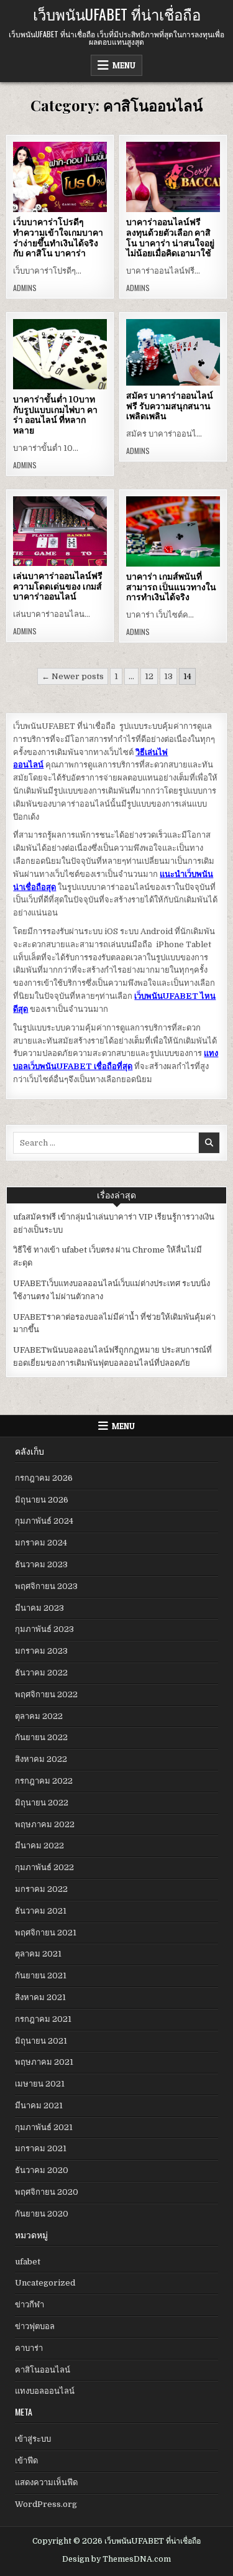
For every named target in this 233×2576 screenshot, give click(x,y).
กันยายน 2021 (41, 1976)
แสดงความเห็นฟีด (46, 2482)
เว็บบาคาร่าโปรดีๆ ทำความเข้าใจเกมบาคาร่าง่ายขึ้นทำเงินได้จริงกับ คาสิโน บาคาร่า (58, 238)
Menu (124, 65)
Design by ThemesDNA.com (116, 2559)
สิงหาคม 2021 (40, 1997)
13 (168, 676)
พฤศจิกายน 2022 (46, 1694)
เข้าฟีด (26, 2461)
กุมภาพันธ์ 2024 (44, 1521)
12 (149, 676)
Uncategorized (45, 2283)
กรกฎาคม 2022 (44, 1781)
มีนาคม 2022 (39, 1846)
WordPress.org (46, 2504)
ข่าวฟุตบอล (35, 2326)
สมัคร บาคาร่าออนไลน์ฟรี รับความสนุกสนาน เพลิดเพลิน (170, 406)
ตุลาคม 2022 (39, 1716)
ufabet (28, 2262)
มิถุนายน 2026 (42, 1500)
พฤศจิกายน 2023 (46, 1586)
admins (25, 288)
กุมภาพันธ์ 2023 (44, 1629)
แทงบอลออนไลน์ (45, 2391)
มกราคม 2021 (41, 2148)
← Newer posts (73, 676)
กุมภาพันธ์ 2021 (44, 2127)
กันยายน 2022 (41, 1737)
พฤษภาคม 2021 (44, 2062)
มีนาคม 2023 (39, 1608)
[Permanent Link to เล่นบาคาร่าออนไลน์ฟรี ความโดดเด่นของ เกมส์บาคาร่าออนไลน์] (60, 531)
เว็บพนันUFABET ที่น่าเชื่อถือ (117, 14)
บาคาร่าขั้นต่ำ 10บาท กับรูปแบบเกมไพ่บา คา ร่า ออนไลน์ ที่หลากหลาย (55, 415)
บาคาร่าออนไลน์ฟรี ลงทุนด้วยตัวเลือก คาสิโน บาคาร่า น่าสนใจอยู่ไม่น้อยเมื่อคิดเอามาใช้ (170, 238)
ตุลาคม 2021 (38, 1954)
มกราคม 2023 (41, 1651)
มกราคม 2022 (41, 1889)
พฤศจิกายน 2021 (46, 1933)
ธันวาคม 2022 (41, 1673)
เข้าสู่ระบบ (33, 2439)
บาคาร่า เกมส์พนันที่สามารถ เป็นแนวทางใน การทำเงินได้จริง (171, 587)
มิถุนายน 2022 (42, 1803)
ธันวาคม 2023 (41, 1564)
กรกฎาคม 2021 (43, 2019)
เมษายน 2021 (40, 2084)
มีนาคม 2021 (39, 2106)
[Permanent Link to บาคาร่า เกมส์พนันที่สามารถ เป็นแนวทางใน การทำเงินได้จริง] (173, 531)
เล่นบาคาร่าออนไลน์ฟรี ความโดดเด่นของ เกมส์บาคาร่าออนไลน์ (58, 586)
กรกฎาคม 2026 (44, 1478)
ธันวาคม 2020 (42, 2170)
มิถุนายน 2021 (41, 2041)
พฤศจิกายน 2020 (47, 2192)
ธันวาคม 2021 (41, 1911)
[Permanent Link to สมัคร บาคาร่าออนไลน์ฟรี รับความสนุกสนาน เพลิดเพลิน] (173, 352)
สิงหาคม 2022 (41, 1759)
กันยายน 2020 (42, 2214)
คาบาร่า (29, 2348)
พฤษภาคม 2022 (45, 1824)
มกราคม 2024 (41, 1543)
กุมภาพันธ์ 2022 (44, 1867)
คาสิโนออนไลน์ (43, 2370)
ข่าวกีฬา (30, 2305)
